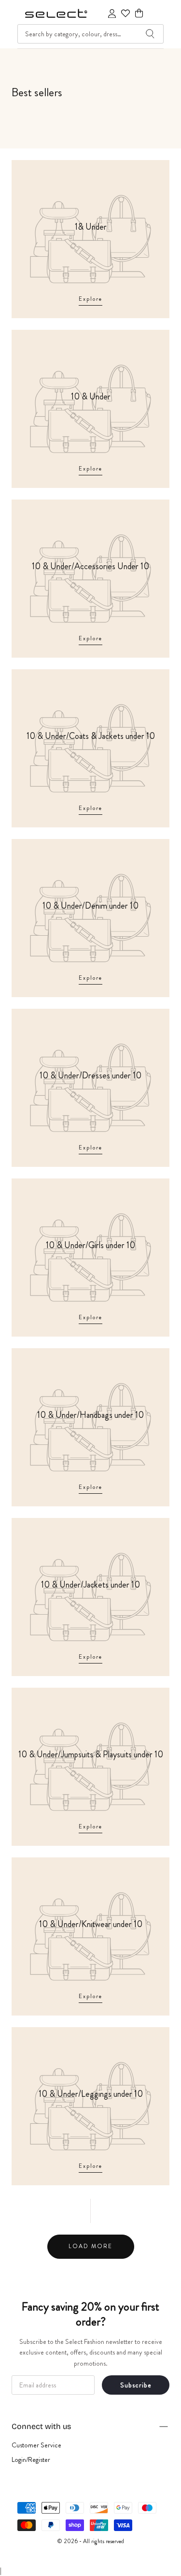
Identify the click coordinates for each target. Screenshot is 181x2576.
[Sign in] (112, 14)
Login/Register (31, 2459)
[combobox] (90, 34)
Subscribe (136, 2385)
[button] (139, 13)
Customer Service (36, 2445)
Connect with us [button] (41, 2426)
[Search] (150, 34)
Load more (90, 2246)
